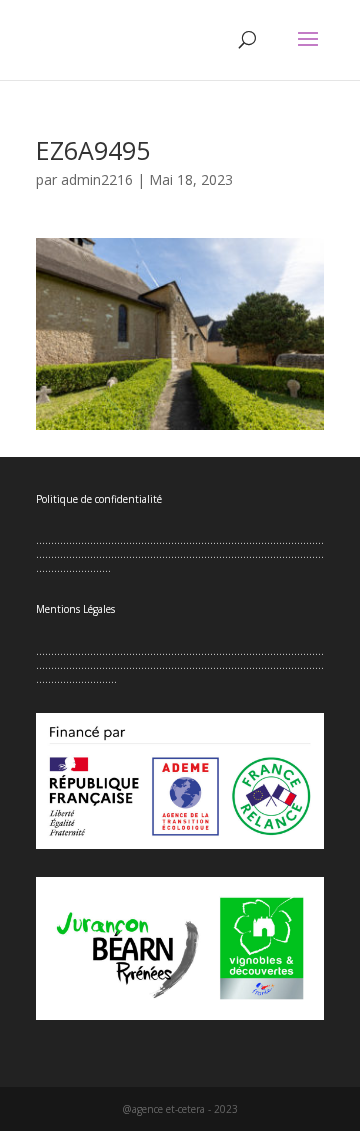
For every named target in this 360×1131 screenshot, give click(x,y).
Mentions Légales (75, 609)
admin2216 (97, 179)
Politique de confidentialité (99, 499)
